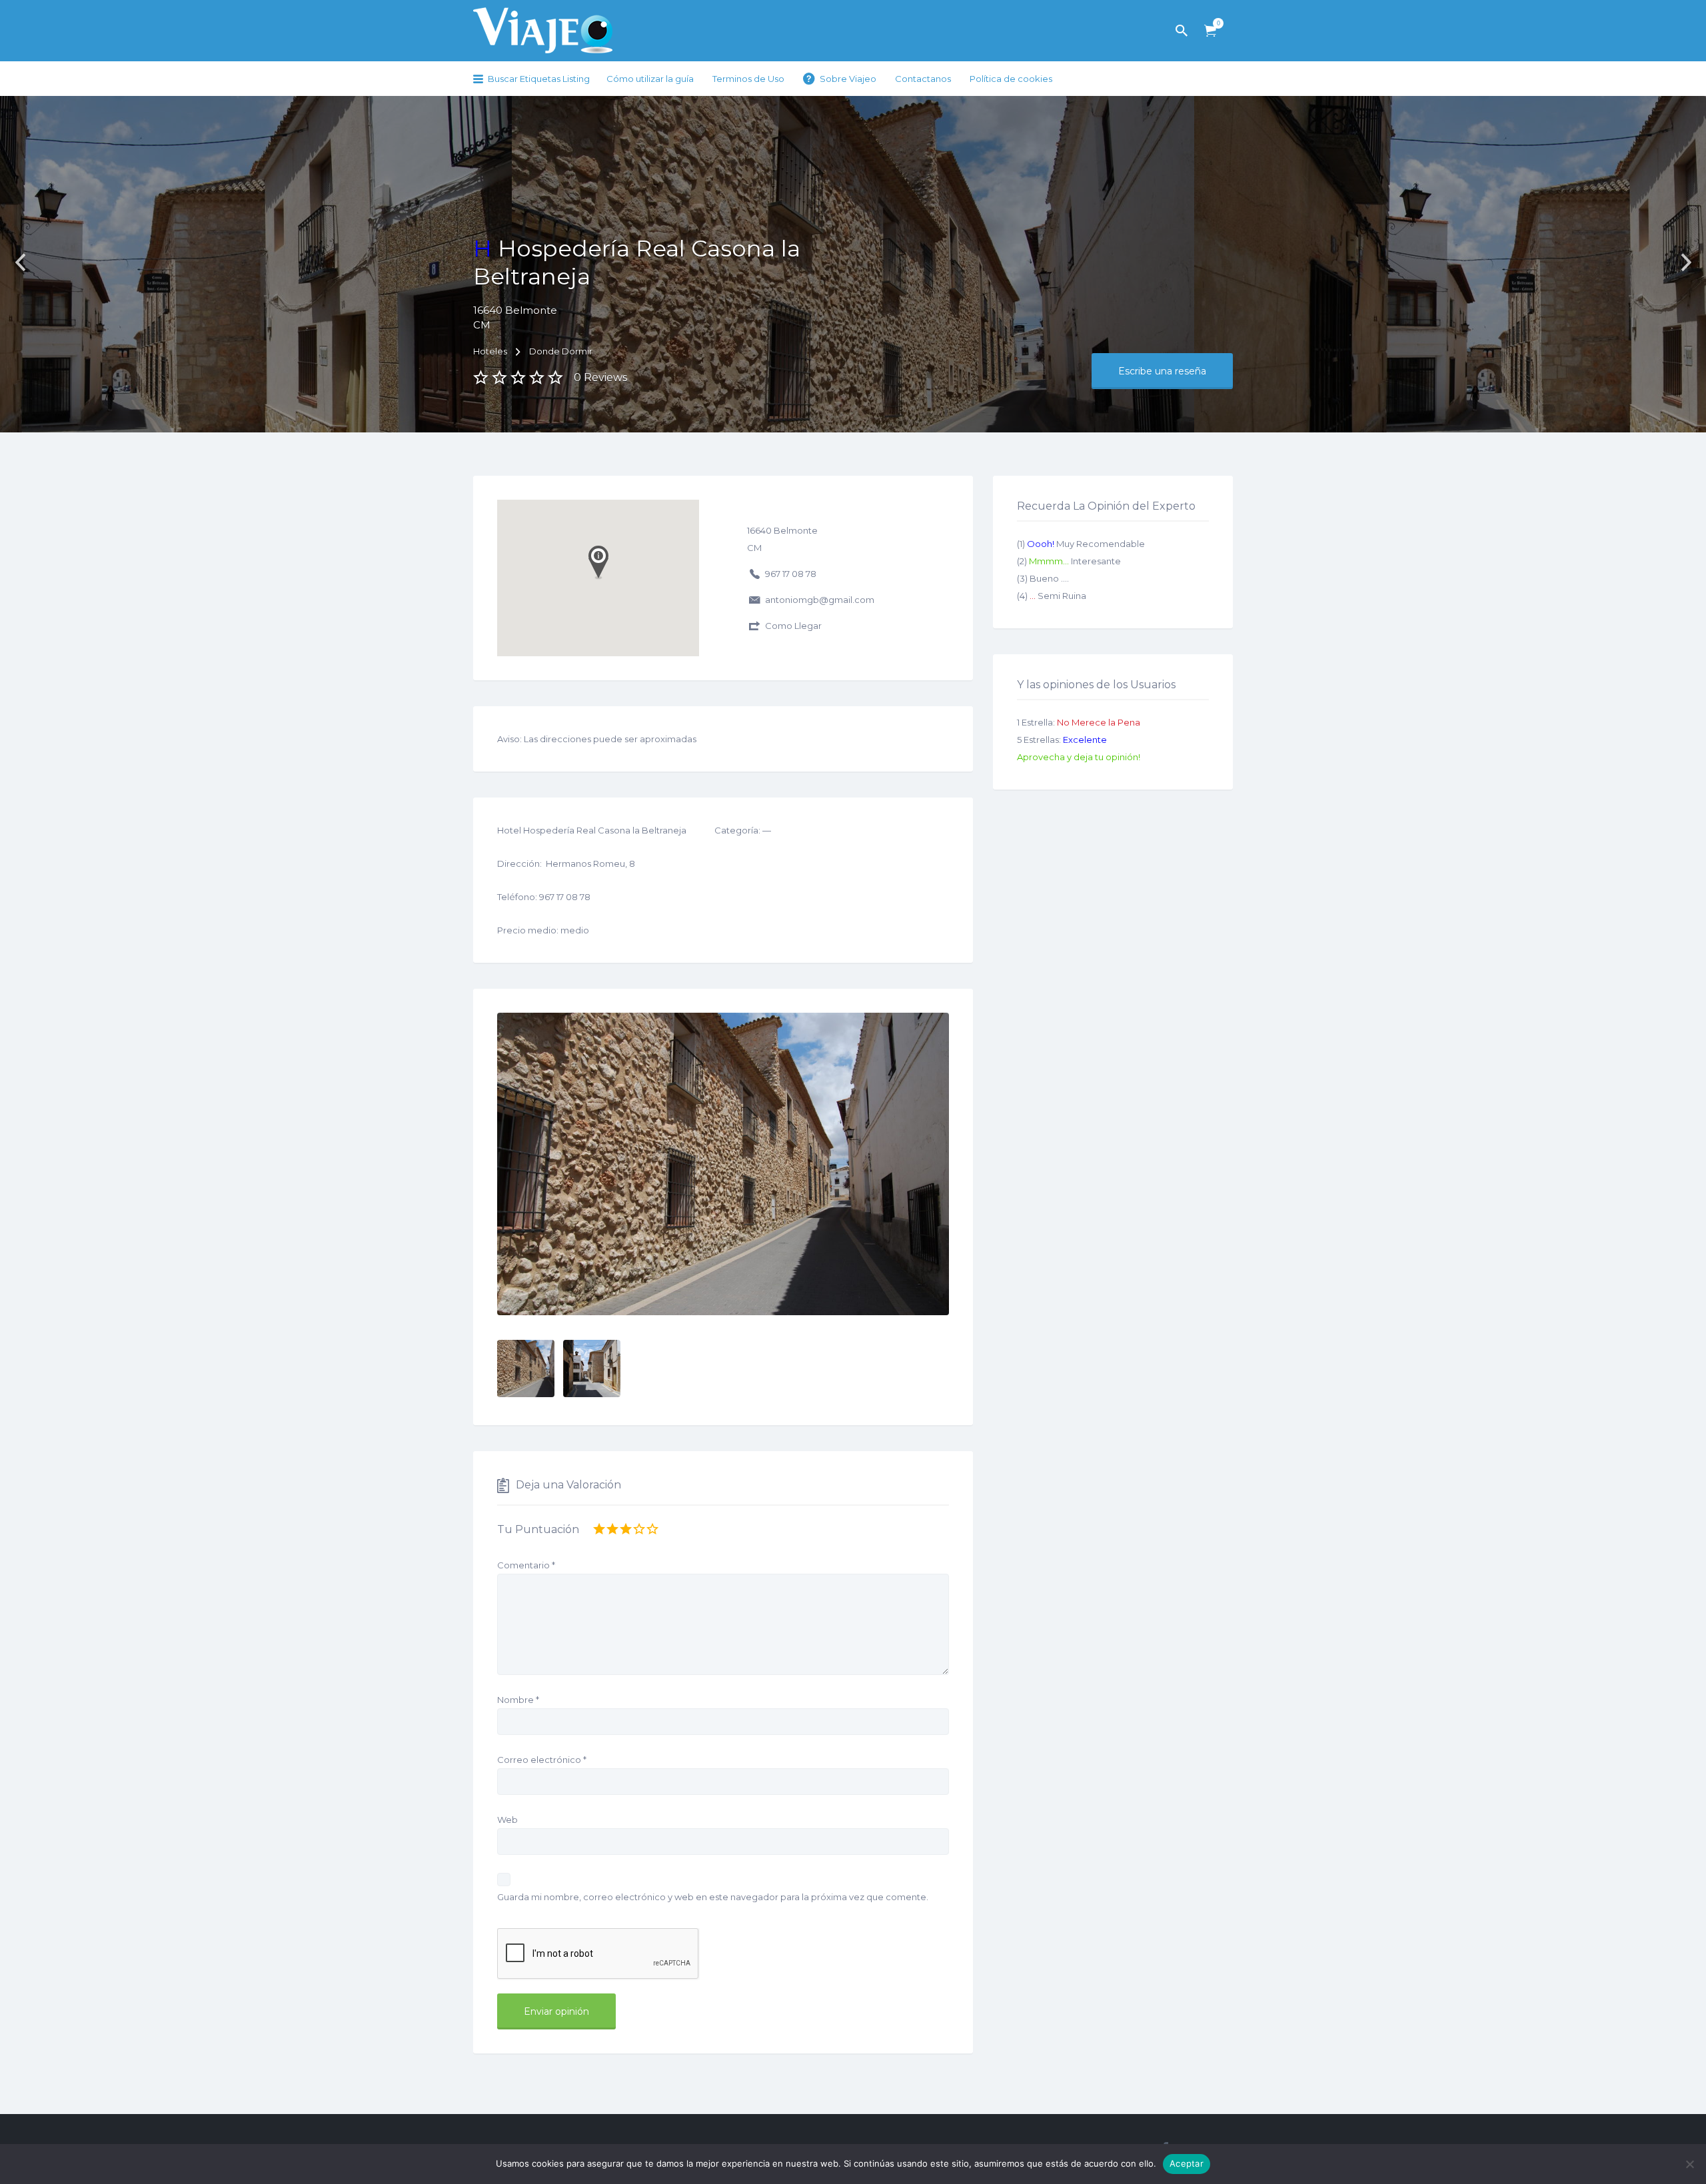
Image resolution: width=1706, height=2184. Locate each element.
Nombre (518, 1700)
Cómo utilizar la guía (650, 79)
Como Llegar (793, 626)
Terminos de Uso (748, 79)
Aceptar (1187, 2163)
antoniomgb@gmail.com (820, 600)
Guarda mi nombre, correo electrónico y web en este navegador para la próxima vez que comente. (713, 1897)
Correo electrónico (542, 1760)
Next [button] (1686, 263)
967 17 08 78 (791, 574)
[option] (723, 1164)
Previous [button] (20, 263)
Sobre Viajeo (848, 79)
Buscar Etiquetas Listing (539, 79)
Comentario (526, 1565)
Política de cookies (1011, 79)
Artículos (1210, 31)
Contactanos (923, 79)
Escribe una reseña (1162, 371)
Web (507, 1820)
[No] (1689, 2164)
